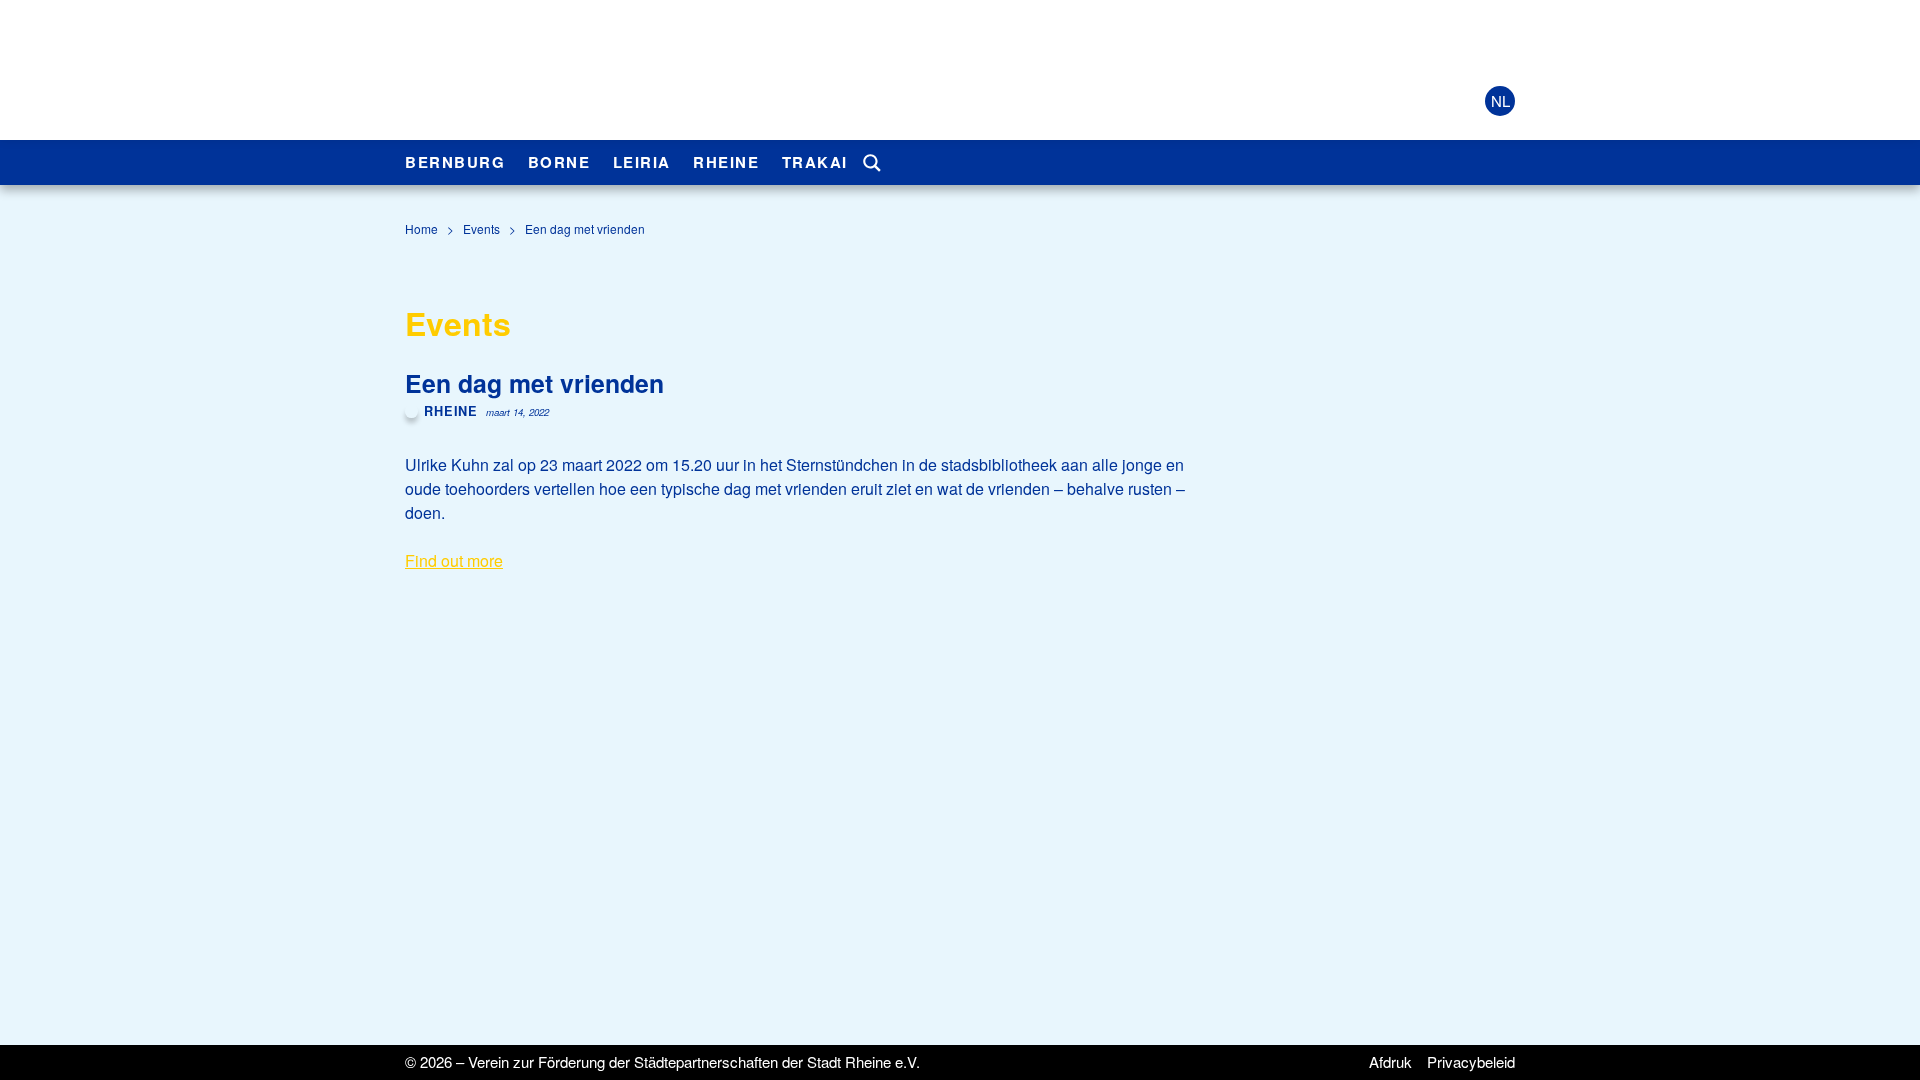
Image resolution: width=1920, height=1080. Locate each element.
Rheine (726, 162)
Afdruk (1390, 1061)
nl (1500, 100)
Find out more (454, 560)
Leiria (642, 162)
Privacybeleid (1471, 1061)
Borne (559, 162)
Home (421, 228)
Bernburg (455, 162)
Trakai (815, 162)
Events (481, 228)
